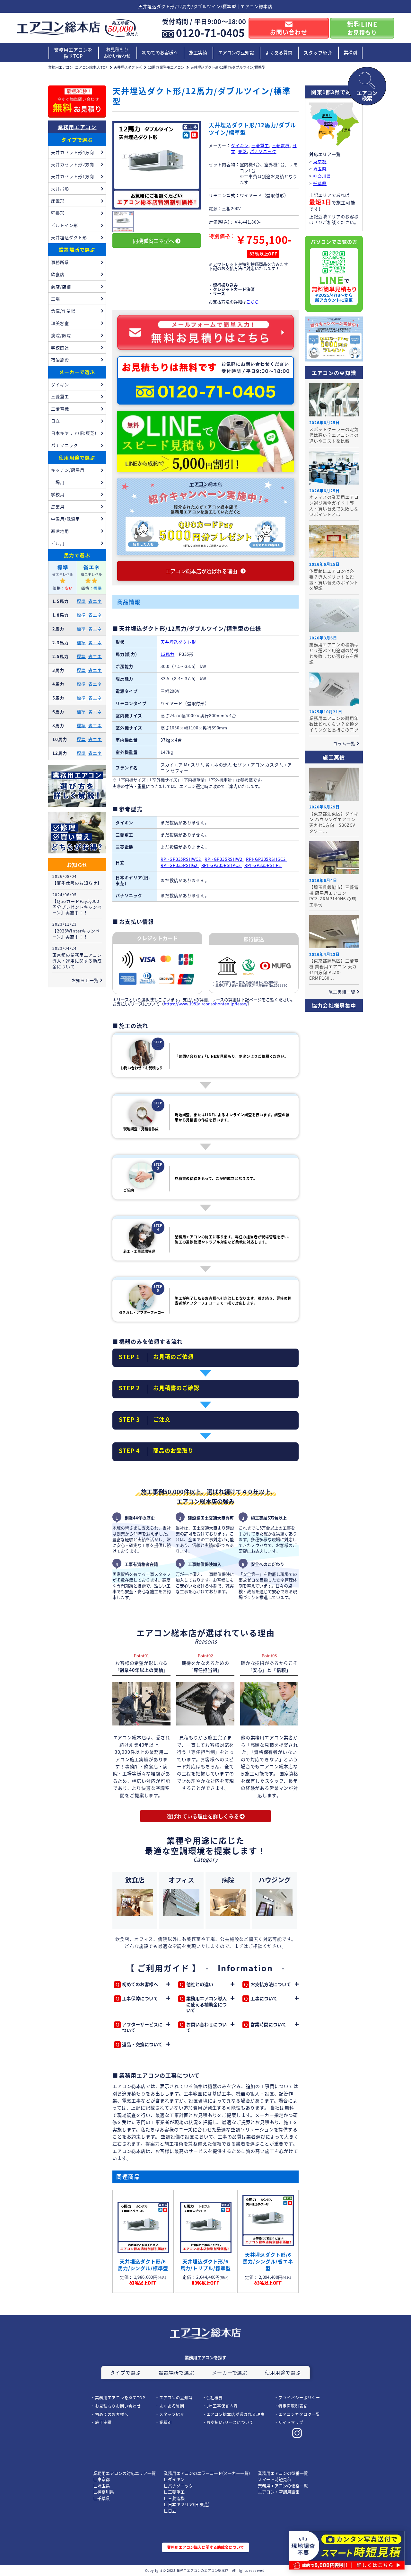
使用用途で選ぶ (77, 457)
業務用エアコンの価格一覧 (283, 2486)
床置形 (58, 201)
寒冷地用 (60, 531)
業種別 (350, 52)
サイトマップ (291, 2422)
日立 (56, 421)
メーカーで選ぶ (77, 372)
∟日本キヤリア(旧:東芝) (187, 2504)
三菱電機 (281, 145)
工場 (56, 299)
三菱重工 (260, 145)
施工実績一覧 (342, 992)
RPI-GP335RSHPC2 (222, 865)
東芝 (242, 151)
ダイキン (240, 145)
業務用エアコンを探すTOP (73, 53)
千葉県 (346, 130)
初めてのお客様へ (160, 52)
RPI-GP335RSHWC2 (181, 859)
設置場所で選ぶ (77, 250)
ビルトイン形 (65, 225)
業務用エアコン (77, 127)
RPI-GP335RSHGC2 (267, 859)
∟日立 (170, 2511)
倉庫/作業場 (63, 311)
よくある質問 (279, 52)
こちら (253, 302)
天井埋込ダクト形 (128, 67)
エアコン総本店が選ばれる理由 (236, 2414)
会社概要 (215, 2398)
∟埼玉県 (101, 2486)
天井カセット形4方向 (73, 152)
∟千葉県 (101, 2498)
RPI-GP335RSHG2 (180, 865)
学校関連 (60, 348)
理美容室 (60, 323)
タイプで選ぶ (77, 140)
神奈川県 (325, 133)
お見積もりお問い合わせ (117, 52)
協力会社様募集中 (334, 1005)
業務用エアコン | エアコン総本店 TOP (78, 67)
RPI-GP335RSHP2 (263, 865)
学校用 (58, 494)
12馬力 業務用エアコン (166, 67)
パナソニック (263, 151)
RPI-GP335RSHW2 (224, 859)
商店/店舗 (61, 286)
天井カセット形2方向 (73, 164)
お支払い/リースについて (230, 2422)
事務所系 (60, 262)
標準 (81, 601)
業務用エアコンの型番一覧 (283, 2473)
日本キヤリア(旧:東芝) (74, 433)
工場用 (58, 482)
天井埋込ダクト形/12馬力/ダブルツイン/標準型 (228, 67)
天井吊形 (60, 188)
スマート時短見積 (275, 2479)
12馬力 (167, 654)
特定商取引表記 (293, 2406)
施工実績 (198, 52)
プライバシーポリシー (299, 2398)
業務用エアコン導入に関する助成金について (205, 2547)
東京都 (328, 124)
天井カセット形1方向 (73, 176)
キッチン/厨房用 (68, 470)
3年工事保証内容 (222, 2406)
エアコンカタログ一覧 (299, 2414)
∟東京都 (101, 2479)
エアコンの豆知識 (236, 52)
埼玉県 (327, 116)
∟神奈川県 (104, 2492)
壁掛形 (58, 213)
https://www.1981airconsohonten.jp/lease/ (206, 1004)
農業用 (58, 507)
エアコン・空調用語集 (279, 2492)
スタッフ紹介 (318, 53)
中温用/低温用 (66, 519)
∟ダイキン (174, 2479)
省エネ (95, 601)
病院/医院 (61, 335)
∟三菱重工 (174, 2492)
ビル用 (58, 543)
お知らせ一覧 (85, 980)
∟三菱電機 (174, 2498)
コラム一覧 (344, 743)
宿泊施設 (60, 360)
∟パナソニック (178, 2486)
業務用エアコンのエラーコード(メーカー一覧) (207, 2473)
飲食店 (58, 274)
